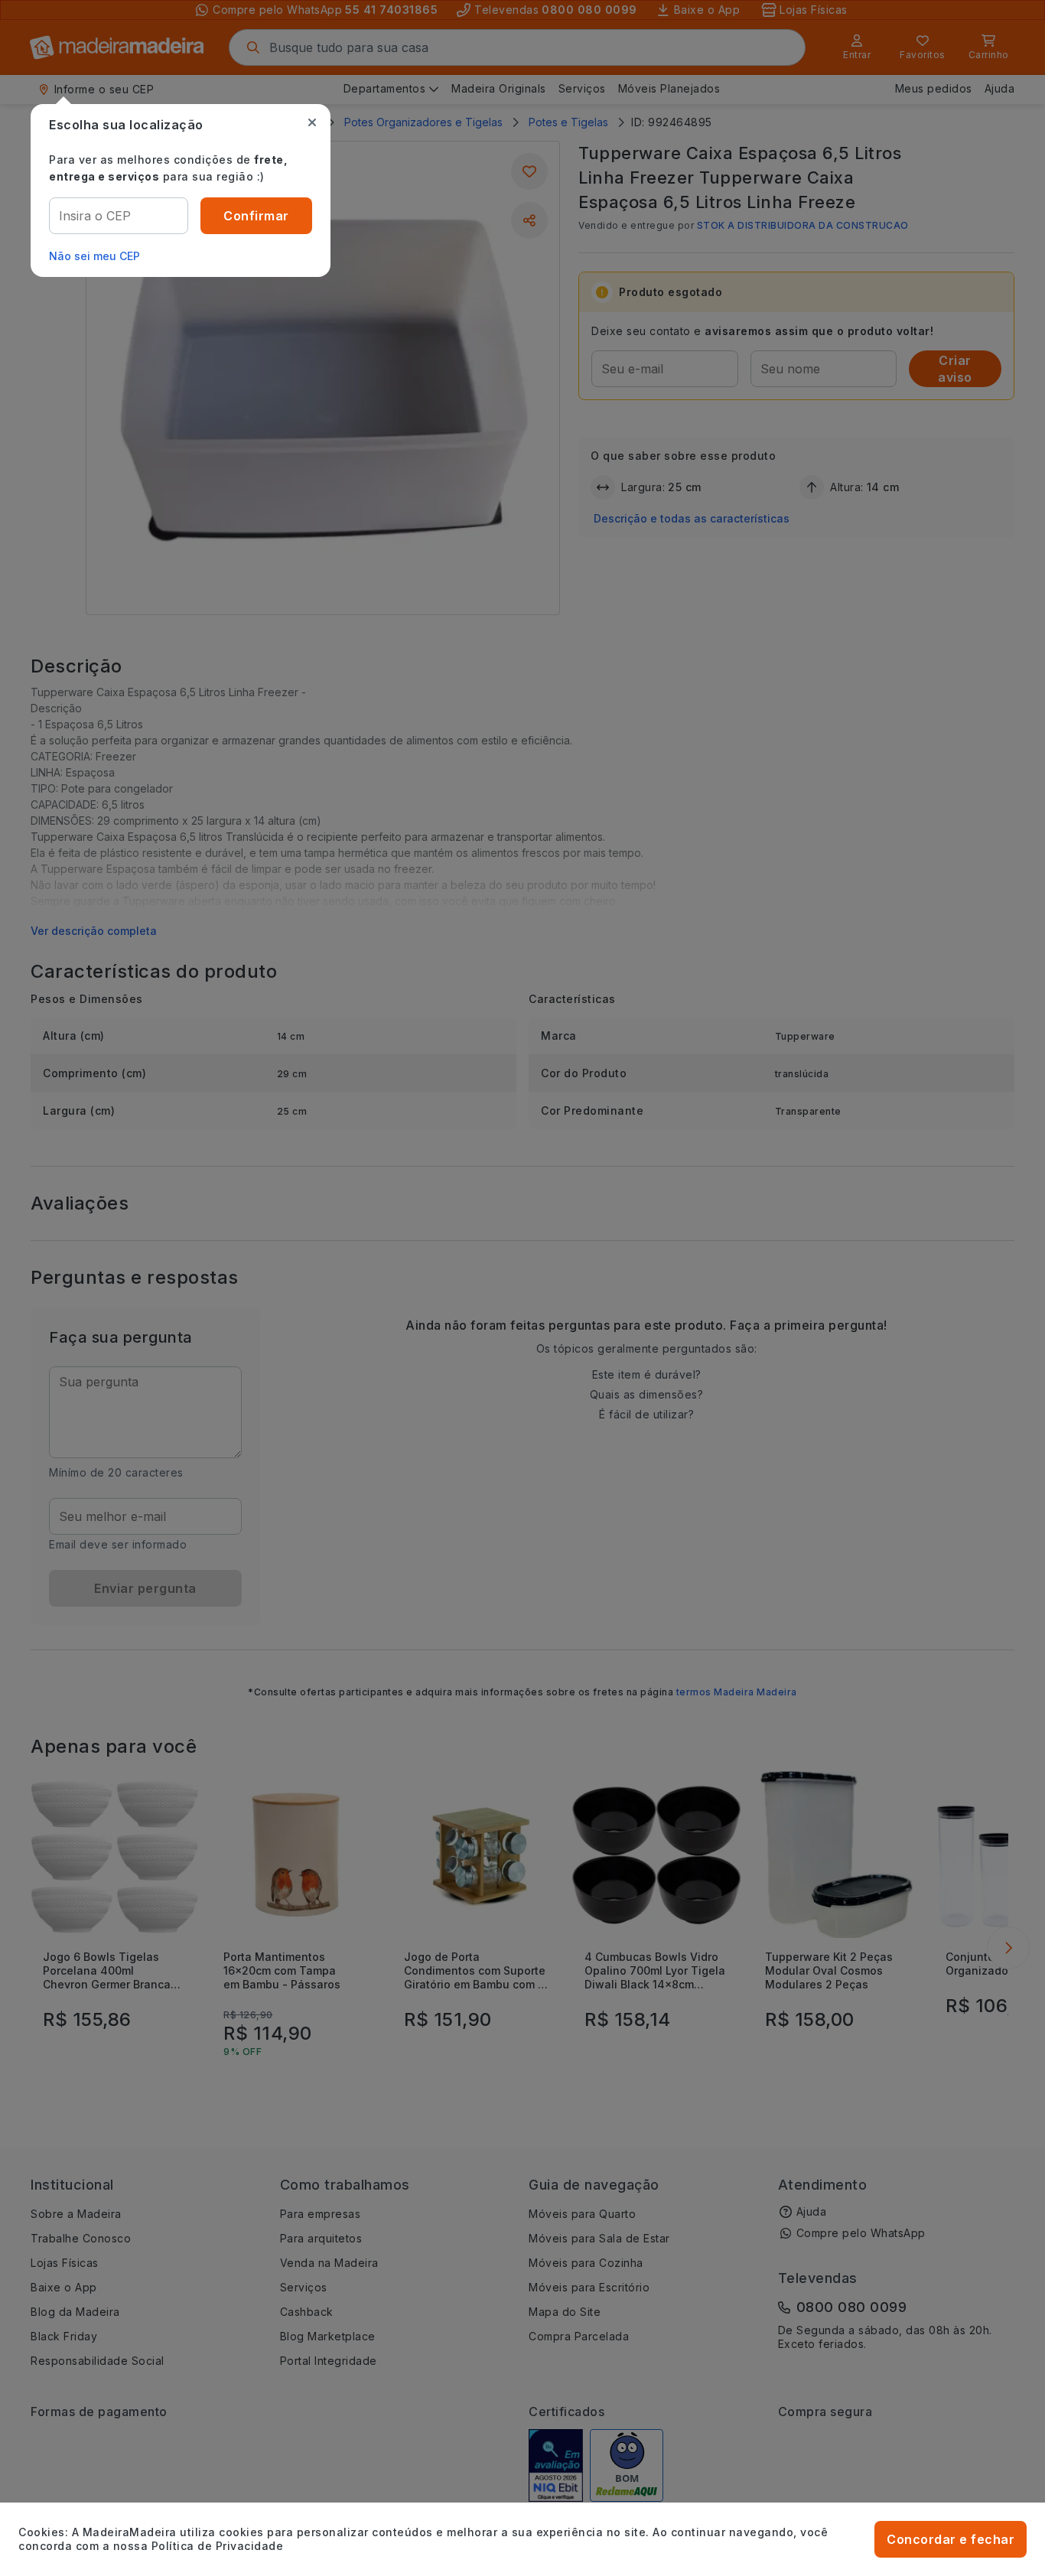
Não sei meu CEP (94, 256)
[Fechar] (312, 122)
